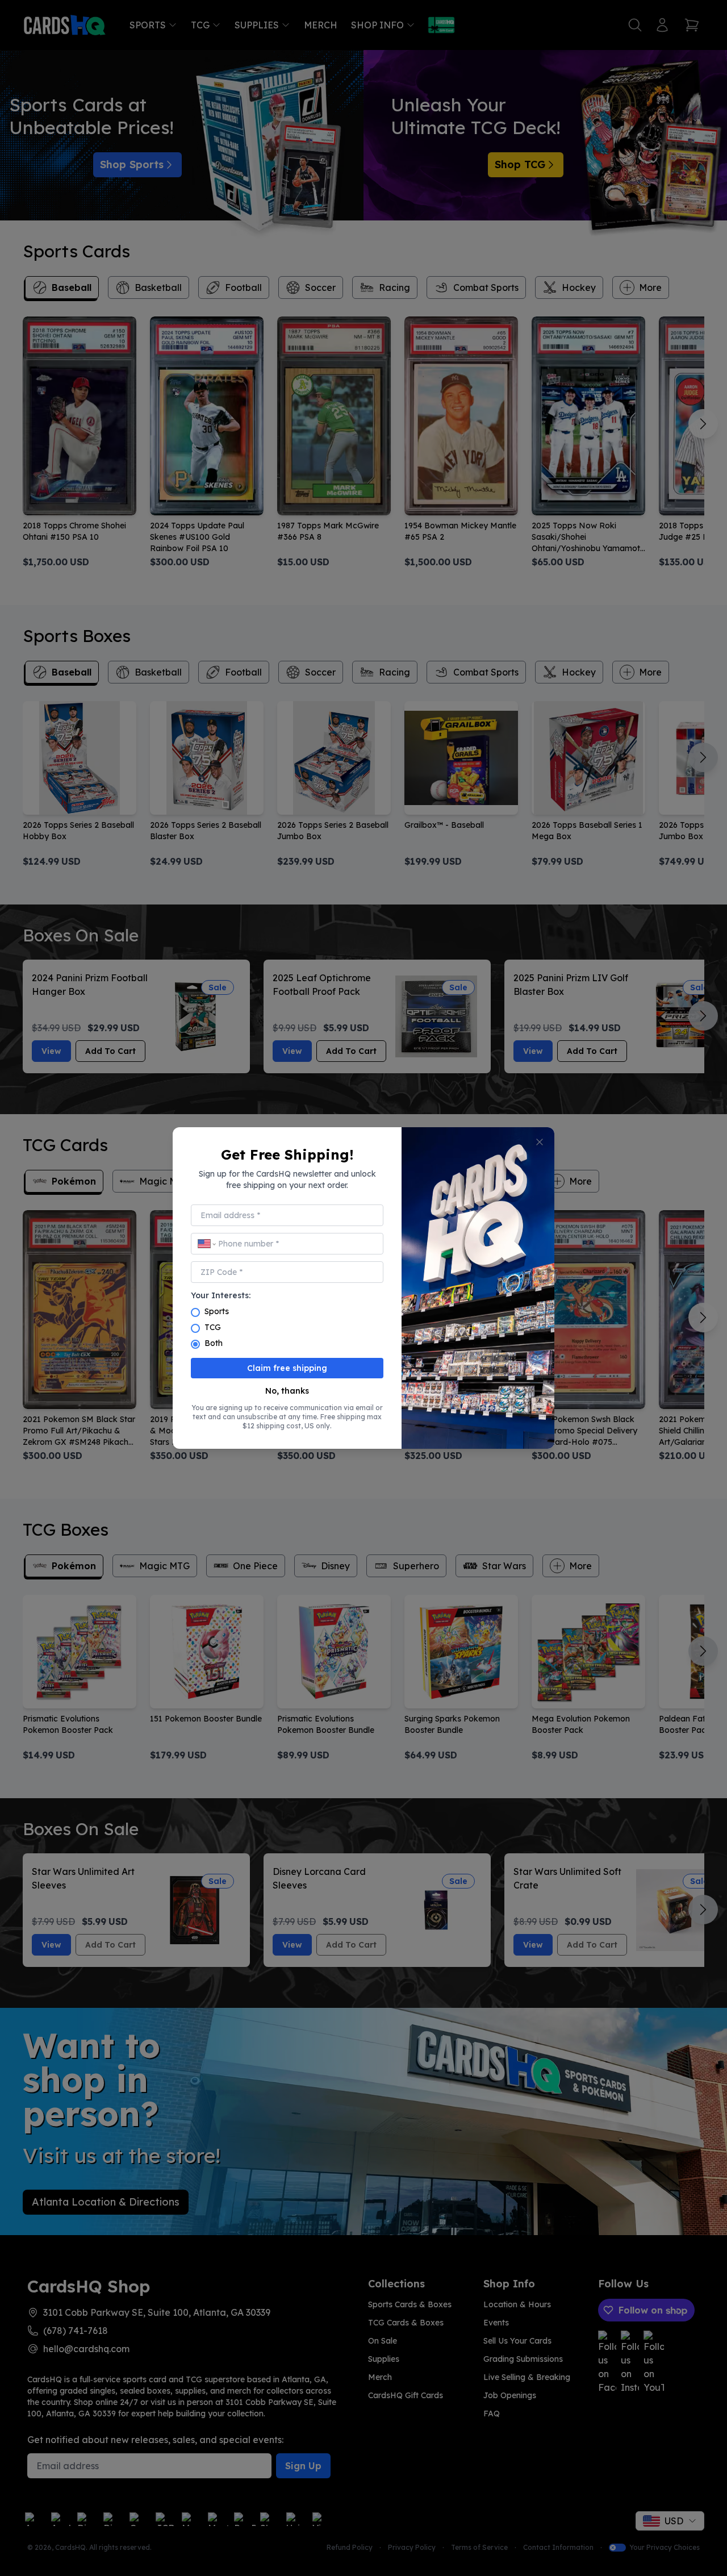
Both (214, 1343)
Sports (217, 1311)
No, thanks (287, 1391)
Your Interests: (221, 1295)
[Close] (540, 1142)
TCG (213, 1327)
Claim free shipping (287, 1368)
